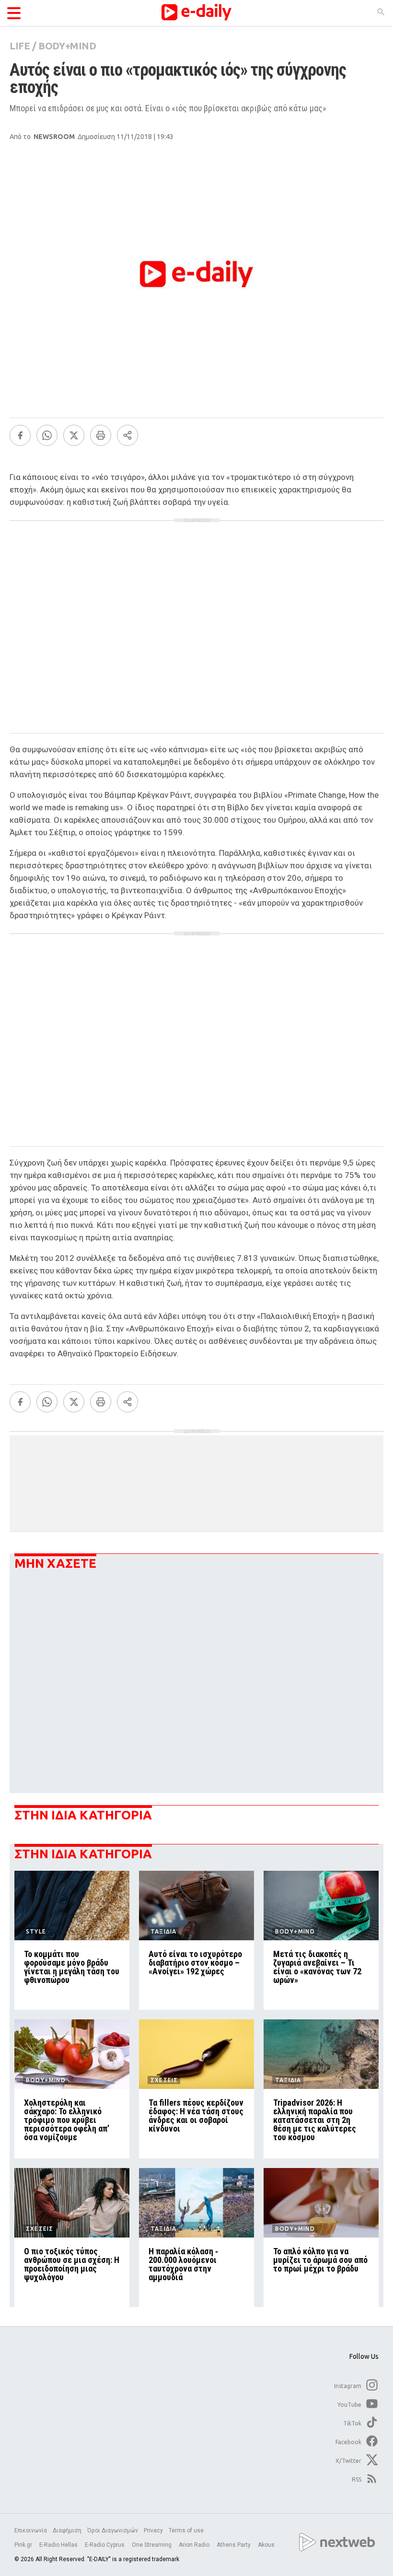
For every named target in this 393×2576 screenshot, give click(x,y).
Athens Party (234, 2545)
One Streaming (152, 2545)
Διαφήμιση (67, 2530)
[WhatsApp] (47, 435)
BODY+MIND (67, 46)
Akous (266, 2545)
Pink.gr (24, 2545)
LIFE (20, 46)
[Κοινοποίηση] (127, 435)
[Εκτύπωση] (101, 435)
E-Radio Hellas (59, 2545)
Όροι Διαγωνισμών (113, 2530)
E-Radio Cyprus (105, 2545)
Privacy (153, 2530)
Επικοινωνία (31, 2530)
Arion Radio (195, 2545)
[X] (74, 435)
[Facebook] (20, 435)
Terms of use (186, 2530)
